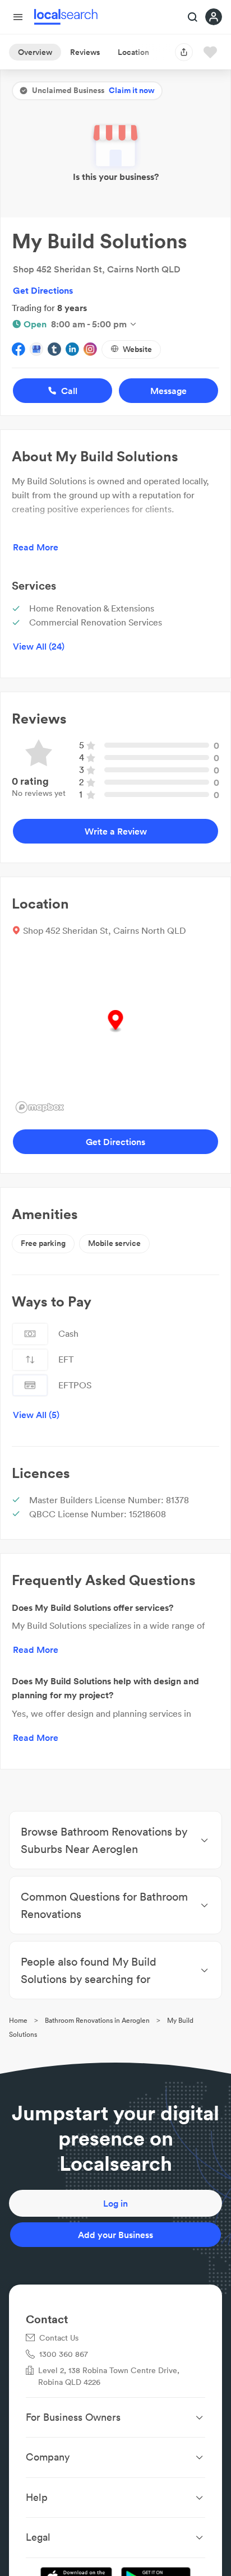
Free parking (43, 1243)
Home (18, 2020)
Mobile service (114, 1243)
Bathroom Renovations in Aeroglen (97, 2020)
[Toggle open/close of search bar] (193, 18)
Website (137, 349)
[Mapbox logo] (40, 1107)
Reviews (85, 52)
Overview (35, 52)
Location (133, 52)
